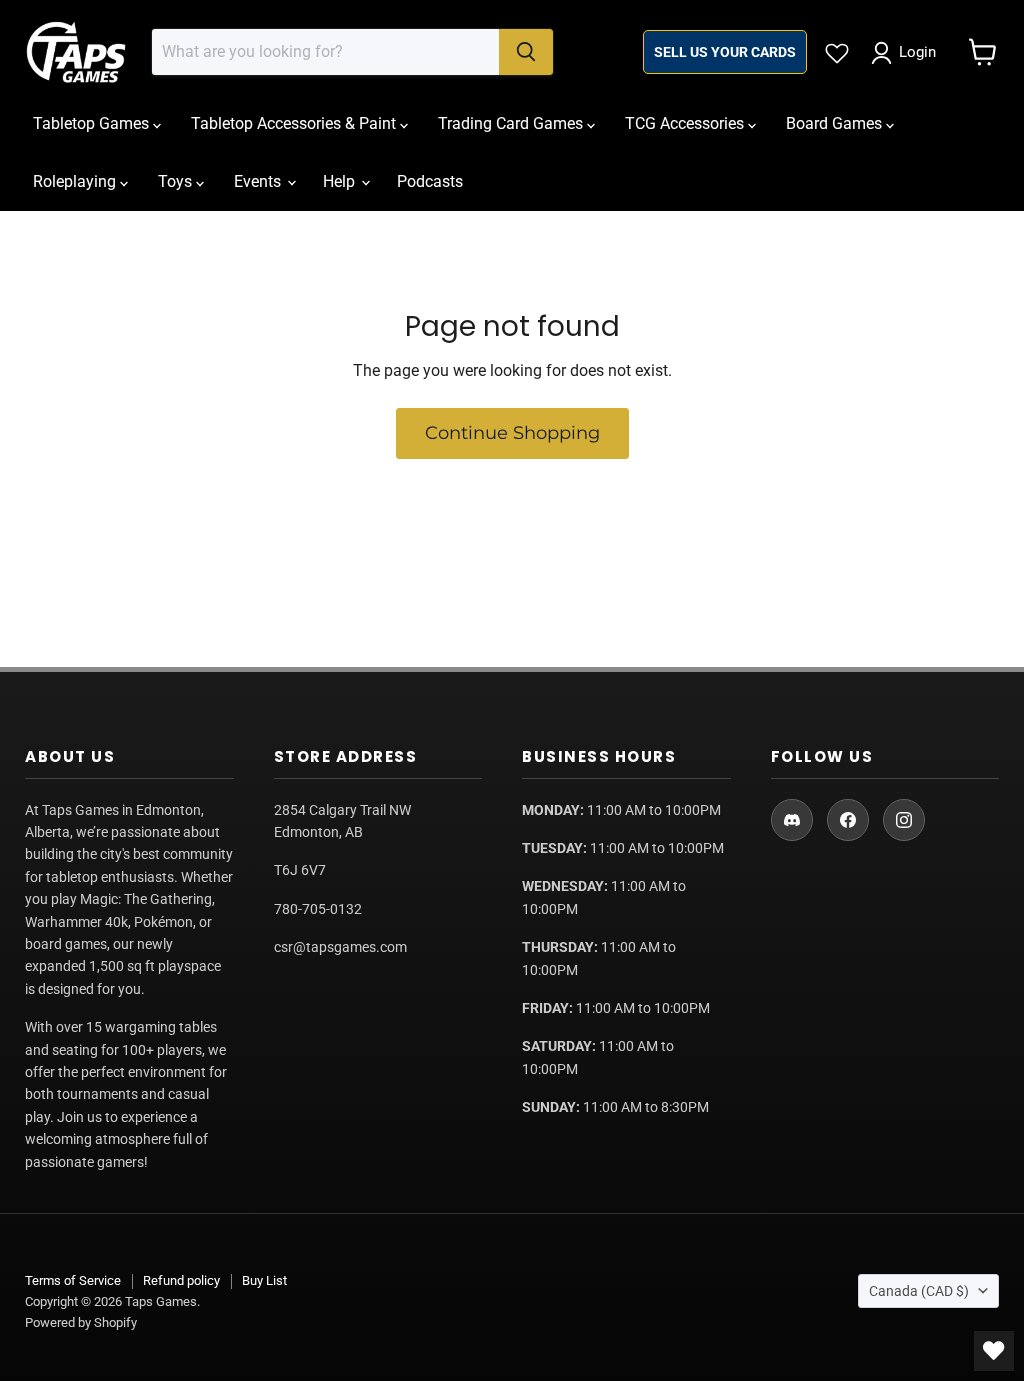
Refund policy (181, 1280)
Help (341, 181)
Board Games (836, 123)
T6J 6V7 (300, 870)
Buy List (264, 1280)
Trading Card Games (512, 123)
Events (259, 181)
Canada (919, 1291)
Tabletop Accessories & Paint (295, 123)
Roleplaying (76, 181)
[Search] (526, 52)
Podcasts (430, 181)
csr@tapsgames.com (340, 947)
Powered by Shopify (81, 1322)
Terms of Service (73, 1280)
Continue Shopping (512, 433)
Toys (177, 181)
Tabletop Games (93, 123)
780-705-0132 (318, 909)
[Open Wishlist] (994, 1351)
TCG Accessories (686, 123)
